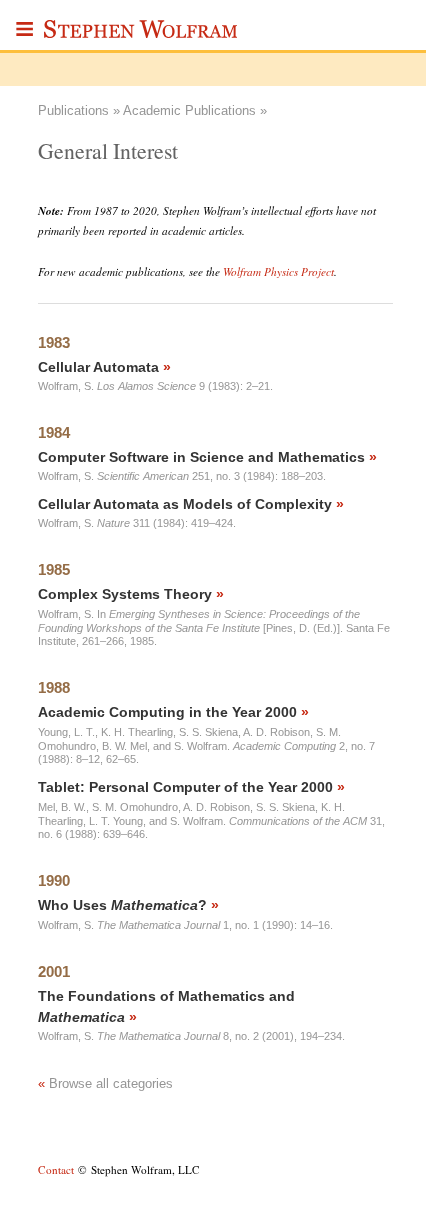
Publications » (79, 110)
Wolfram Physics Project (278, 271)
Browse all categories (105, 1083)
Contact (56, 1169)
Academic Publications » (195, 110)
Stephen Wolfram (141, 35)
